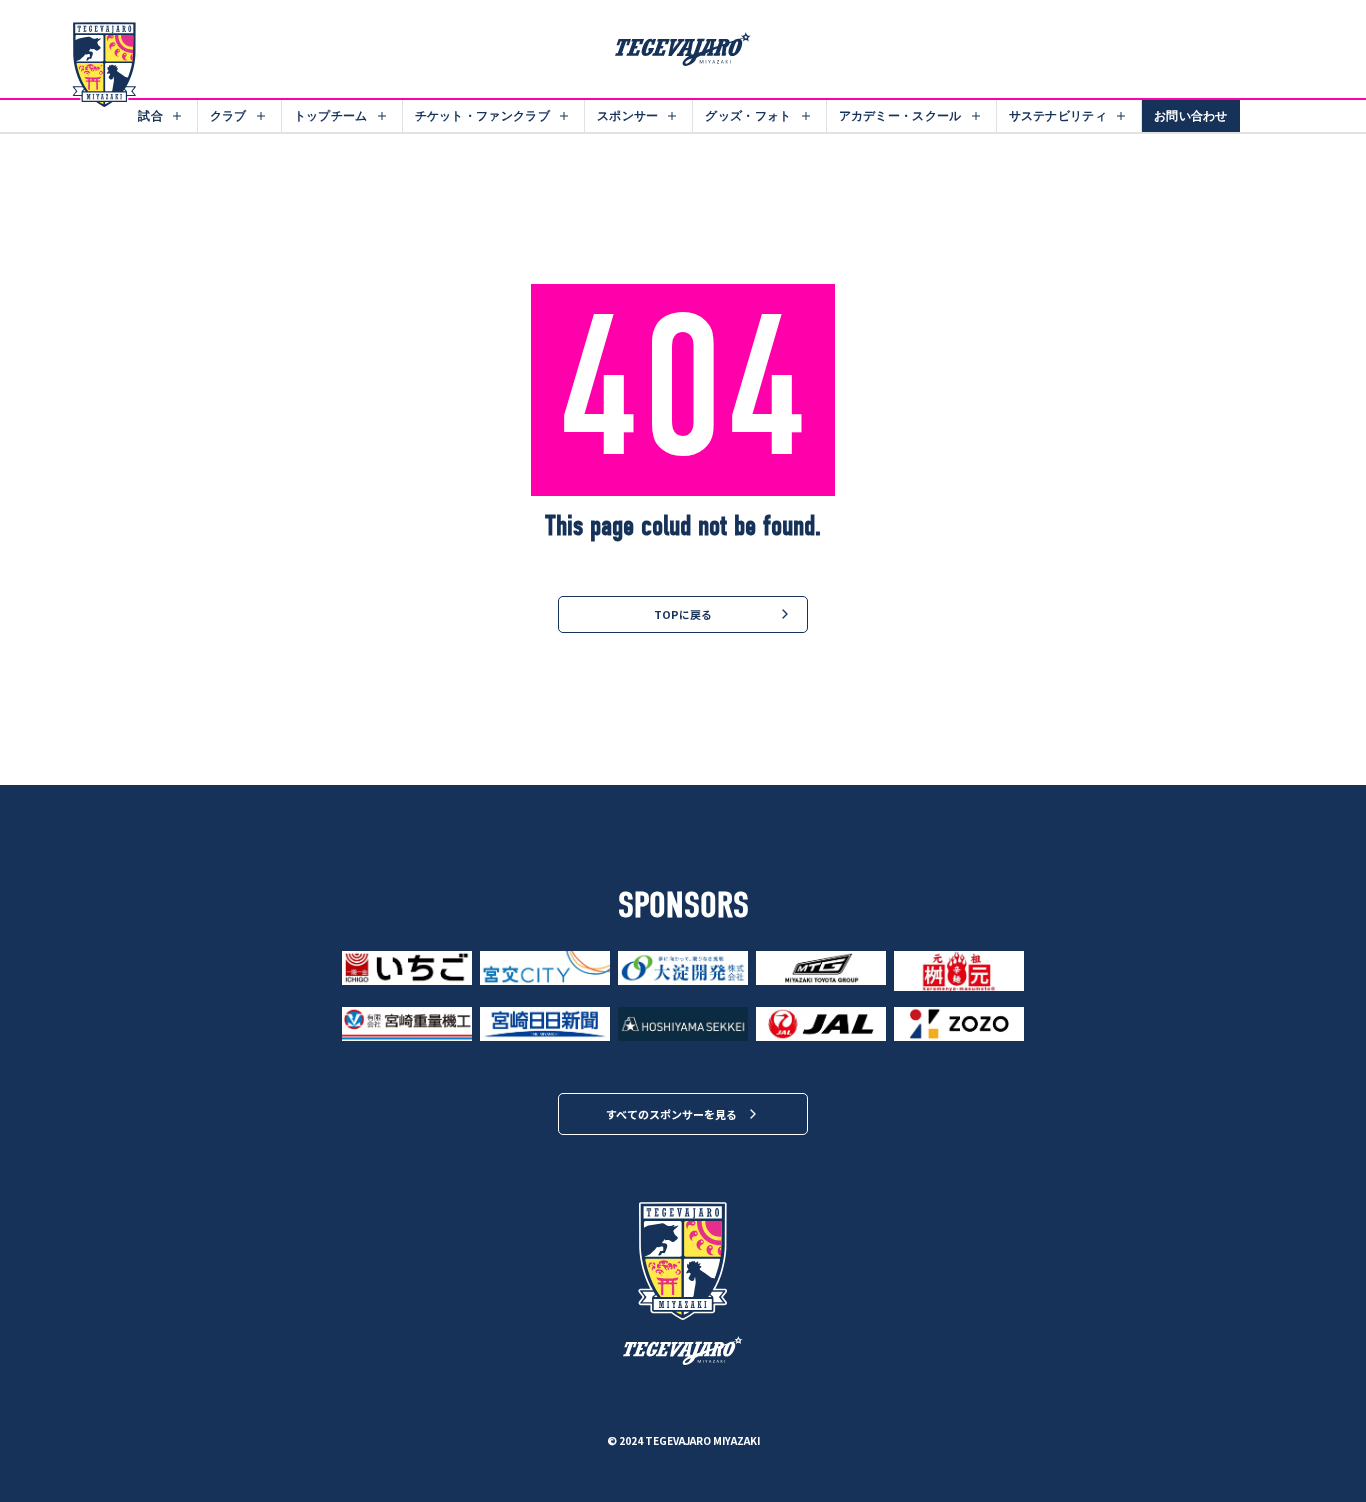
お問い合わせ (1191, 115)
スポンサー (628, 115)
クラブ (228, 115)
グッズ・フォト (748, 115)
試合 (150, 115)
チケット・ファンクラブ (482, 115)
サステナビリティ (1058, 115)
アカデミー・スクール (900, 115)
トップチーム (331, 115)
